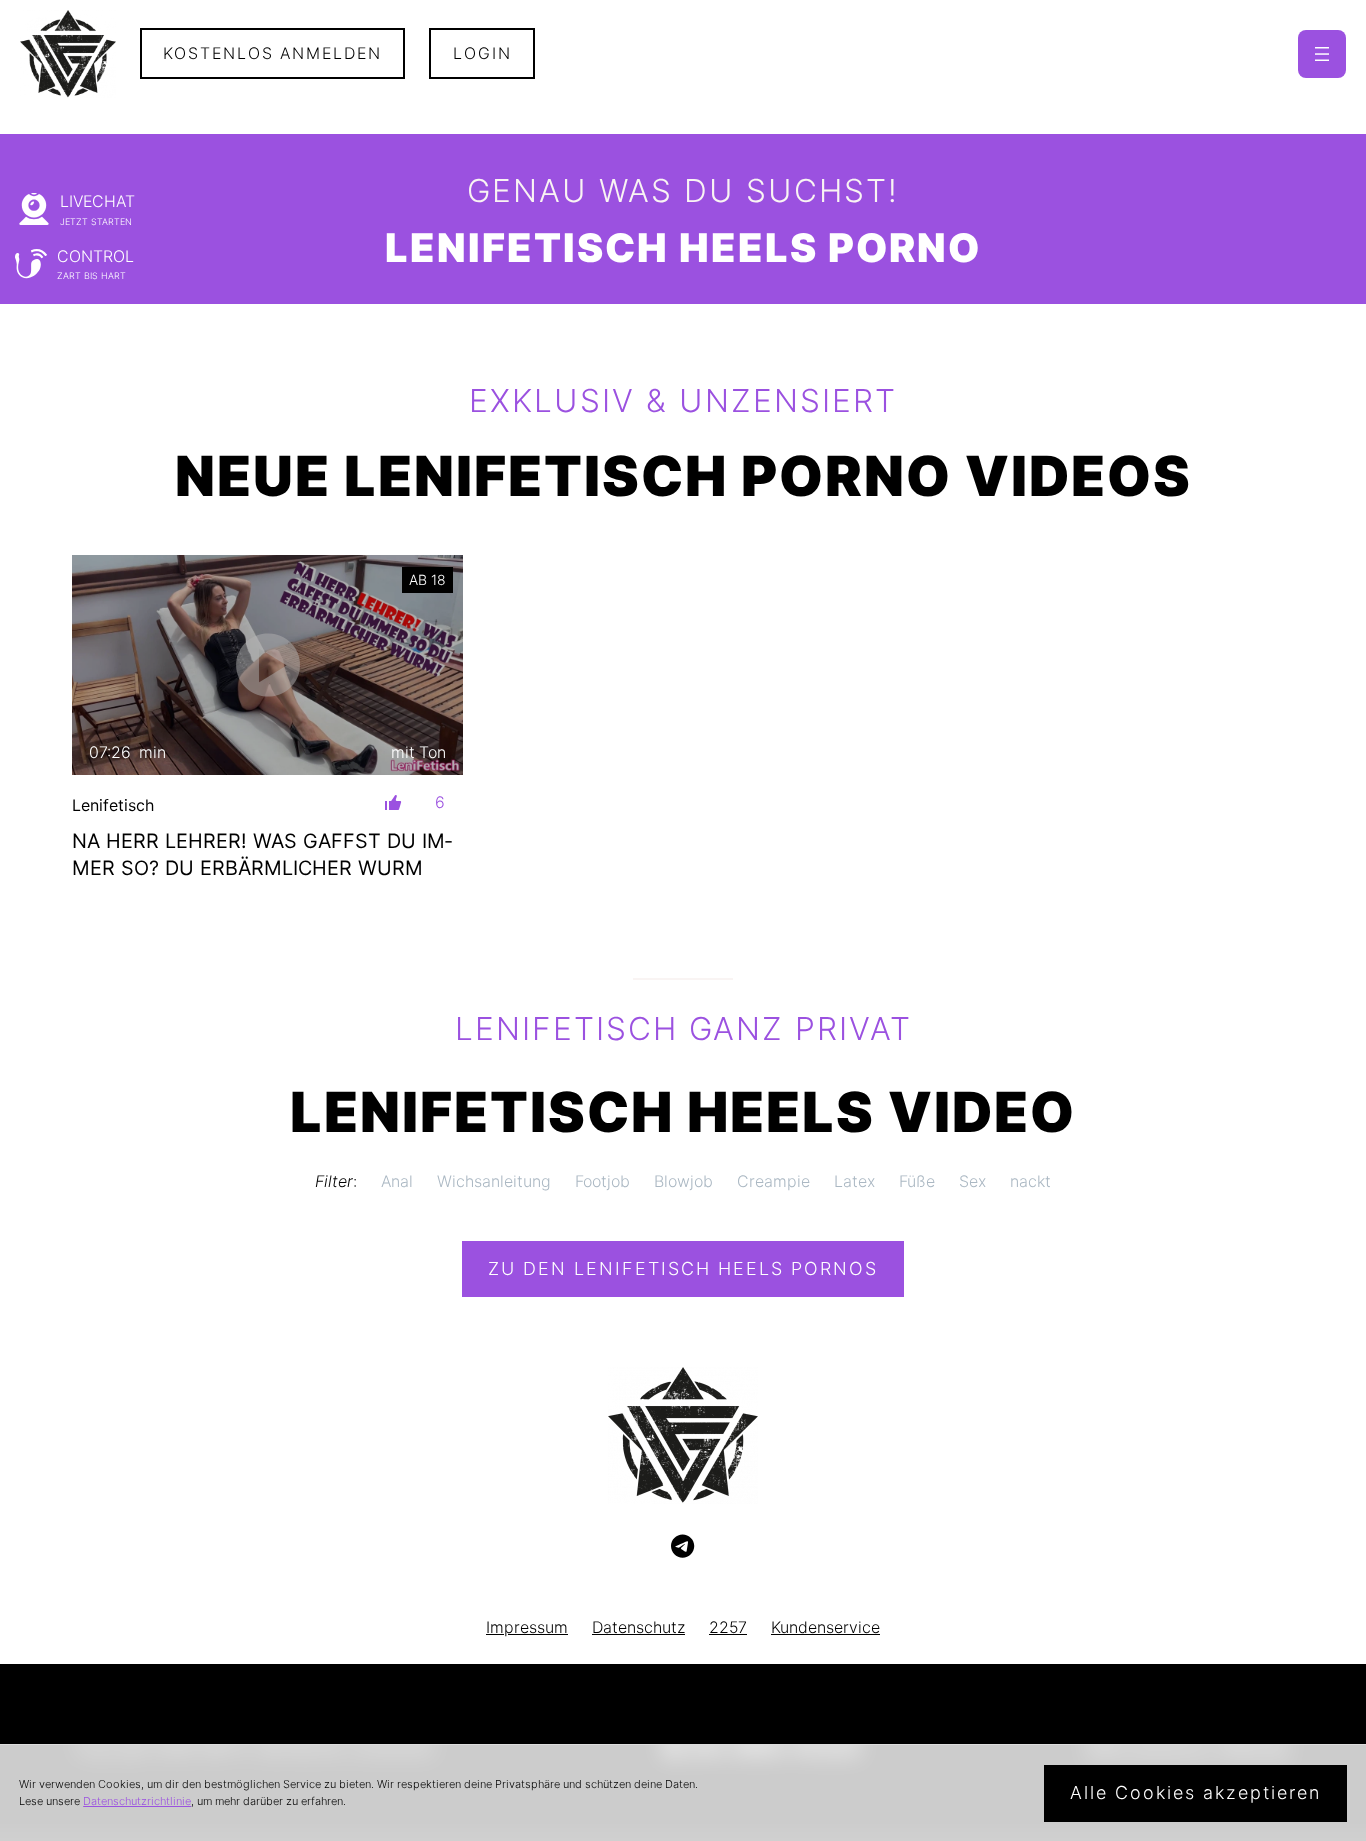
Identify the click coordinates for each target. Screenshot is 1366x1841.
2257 (728, 1627)
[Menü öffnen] (1322, 54)
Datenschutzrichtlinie (137, 1801)
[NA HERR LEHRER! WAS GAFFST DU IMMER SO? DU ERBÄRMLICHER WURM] (267, 665)
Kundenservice (825, 1627)
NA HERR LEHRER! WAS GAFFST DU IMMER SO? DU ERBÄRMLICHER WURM (262, 855)
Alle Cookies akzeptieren (1195, 1792)
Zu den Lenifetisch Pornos (683, 1268)
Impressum (527, 1627)
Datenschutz (638, 1627)
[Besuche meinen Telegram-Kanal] (682, 1547)
